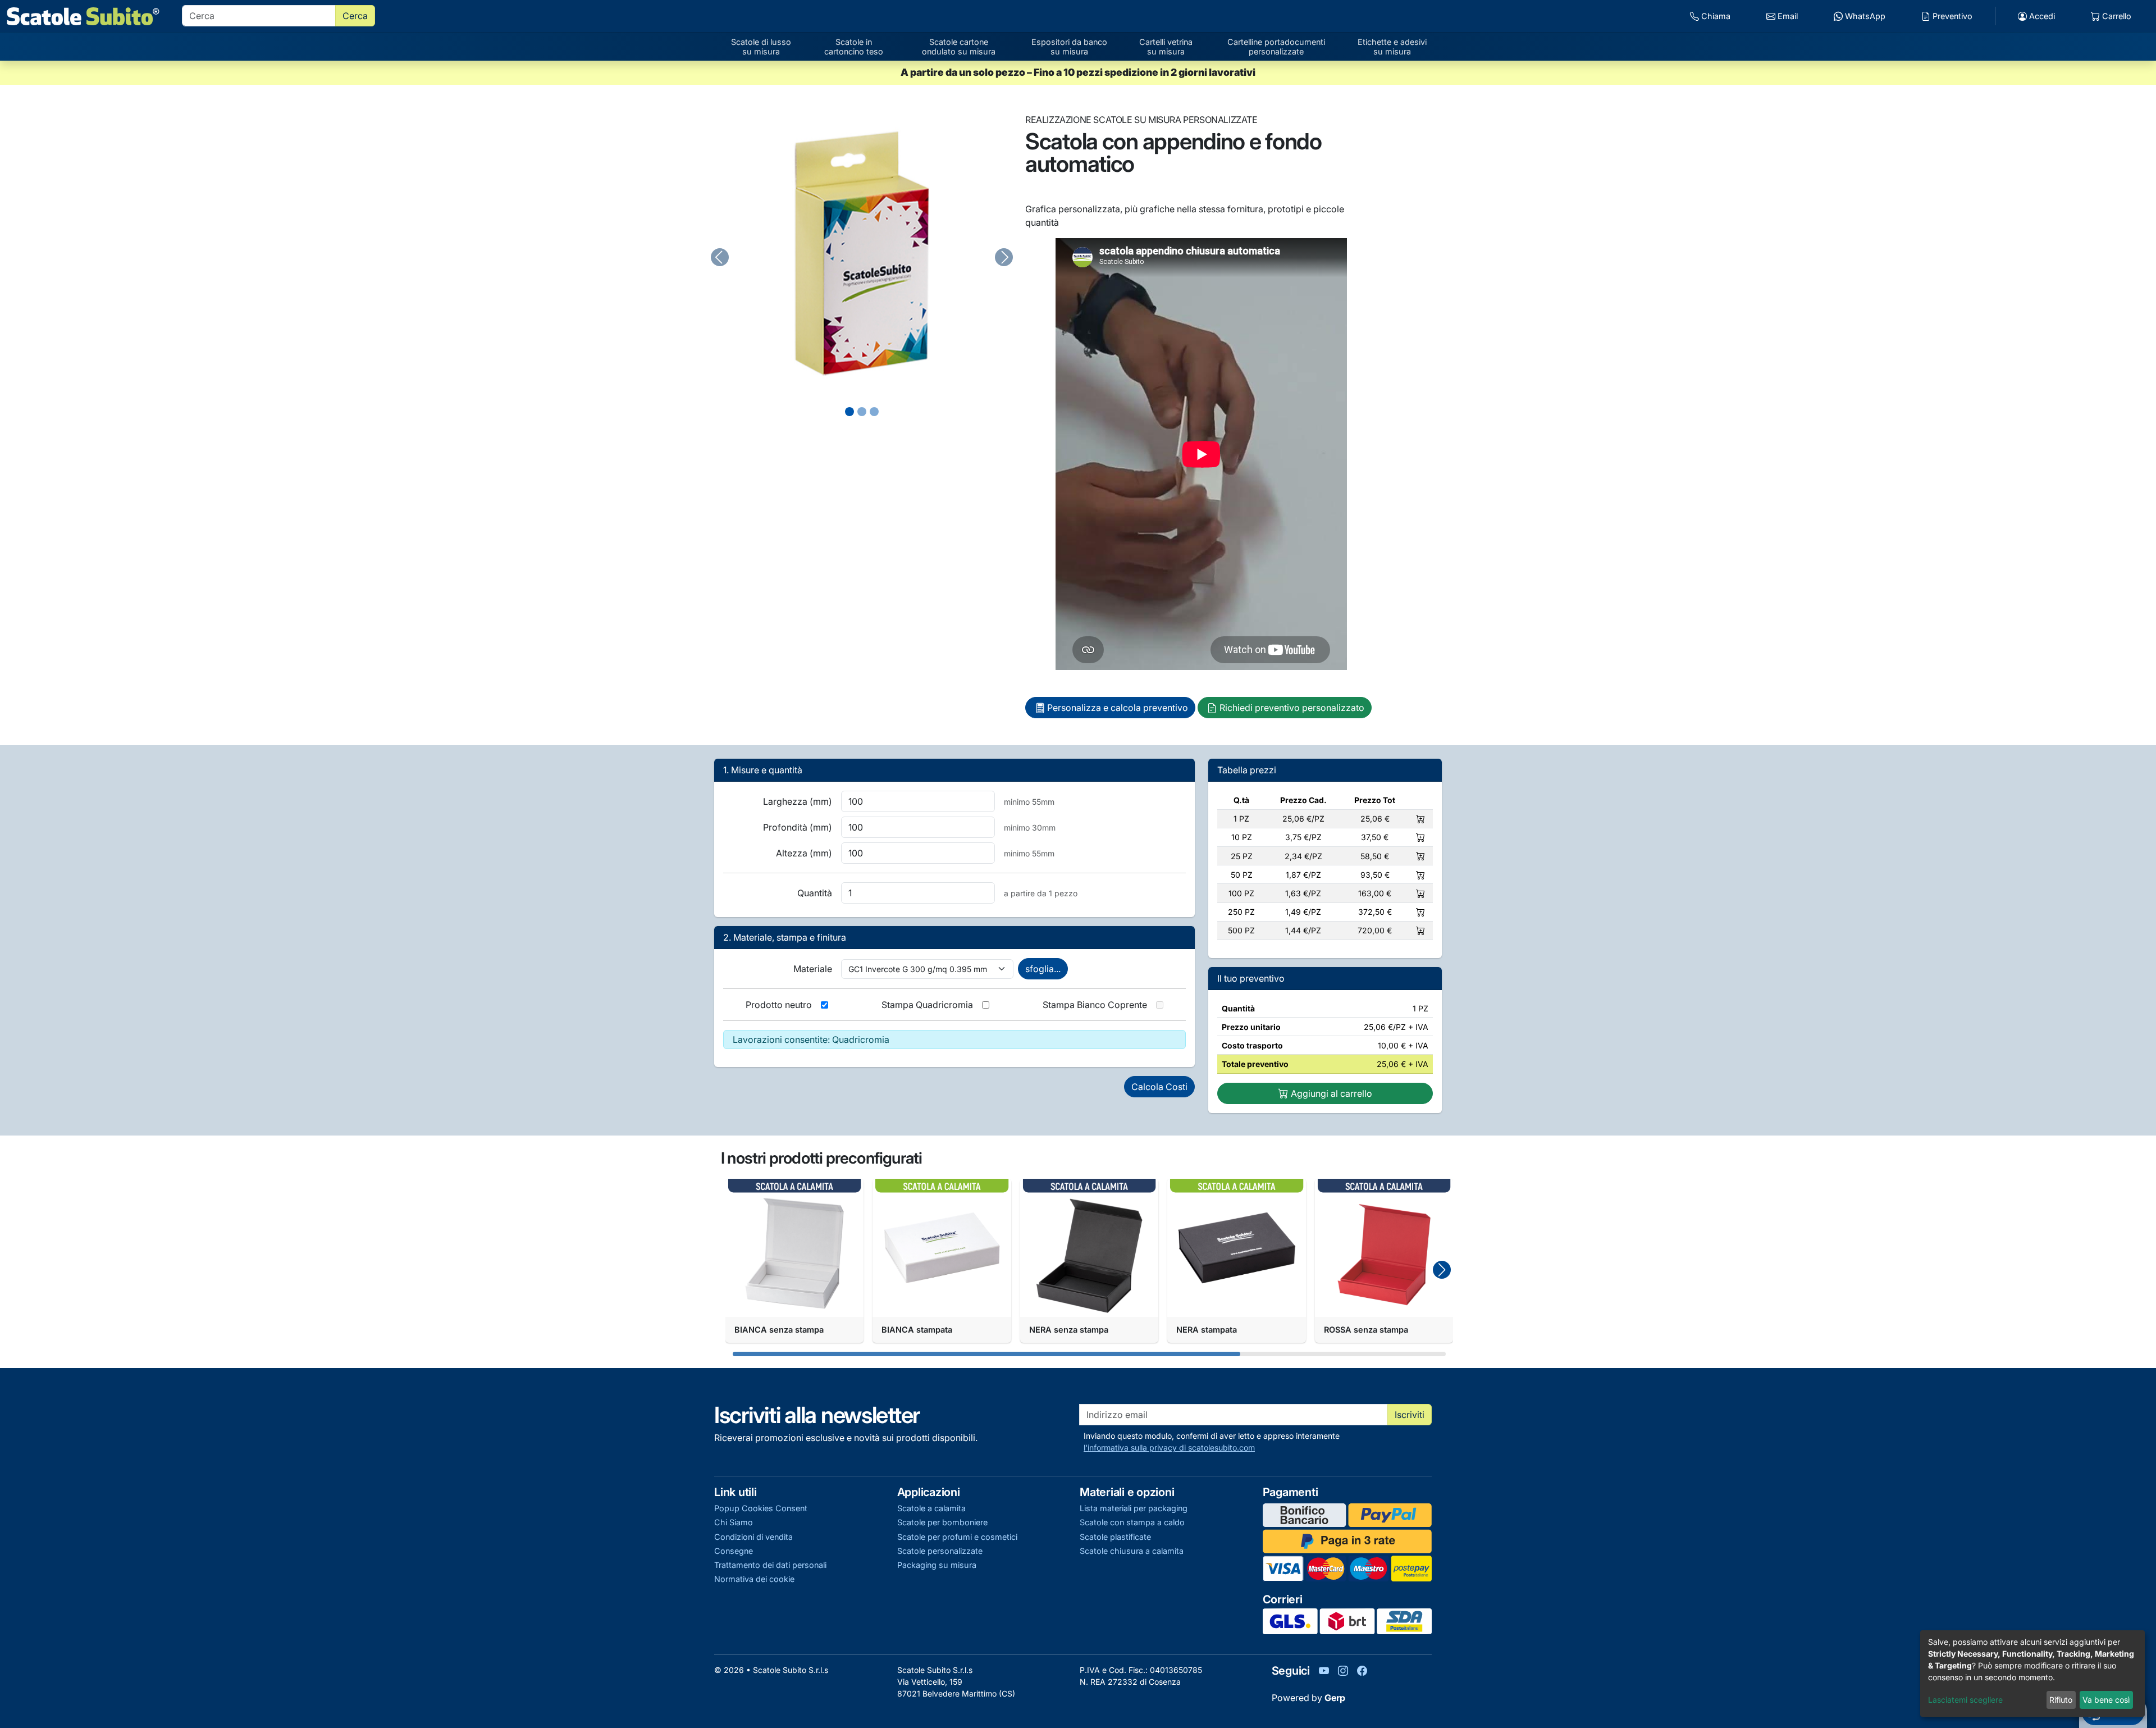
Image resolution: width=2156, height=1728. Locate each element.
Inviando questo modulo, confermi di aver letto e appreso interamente (1212, 1442)
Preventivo (1951, 16)
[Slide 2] (874, 412)
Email (1787, 16)
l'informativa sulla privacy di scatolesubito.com (1169, 1447)
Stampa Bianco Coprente (1095, 1005)
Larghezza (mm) (798, 801)
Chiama (1715, 16)
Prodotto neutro (779, 1005)
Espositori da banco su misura (1069, 47)
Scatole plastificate (1115, 1537)
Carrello (2116, 16)
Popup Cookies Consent (761, 1508)
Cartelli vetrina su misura (1166, 47)
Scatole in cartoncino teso (854, 47)
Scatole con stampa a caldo (1132, 1522)
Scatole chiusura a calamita (1132, 1551)
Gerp (1335, 1698)
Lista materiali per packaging (1134, 1508)
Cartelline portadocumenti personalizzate (1276, 47)
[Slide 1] (862, 412)
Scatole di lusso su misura (761, 47)
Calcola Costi (1159, 1087)
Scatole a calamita (931, 1508)
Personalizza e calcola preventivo (1118, 708)
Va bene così (2106, 1700)
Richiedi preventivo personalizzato (1292, 708)
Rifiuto (2061, 1700)
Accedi (2041, 16)
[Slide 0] (849, 412)
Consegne (734, 1551)
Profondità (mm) (798, 827)
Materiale (813, 969)
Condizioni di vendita (753, 1537)
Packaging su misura (937, 1565)
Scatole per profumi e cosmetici (957, 1537)
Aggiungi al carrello (1330, 1093)
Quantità (815, 893)
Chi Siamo (734, 1522)
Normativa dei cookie (754, 1579)
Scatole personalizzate (940, 1551)
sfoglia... (1043, 969)
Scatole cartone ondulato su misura (959, 47)
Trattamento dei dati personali (770, 1565)
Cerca (355, 16)
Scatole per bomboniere (942, 1522)
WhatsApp (1864, 16)
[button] (1442, 1270)
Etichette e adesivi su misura (1392, 47)
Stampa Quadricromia (927, 1005)
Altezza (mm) (804, 853)
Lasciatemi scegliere (1965, 1700)
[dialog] (2032, 1674)
